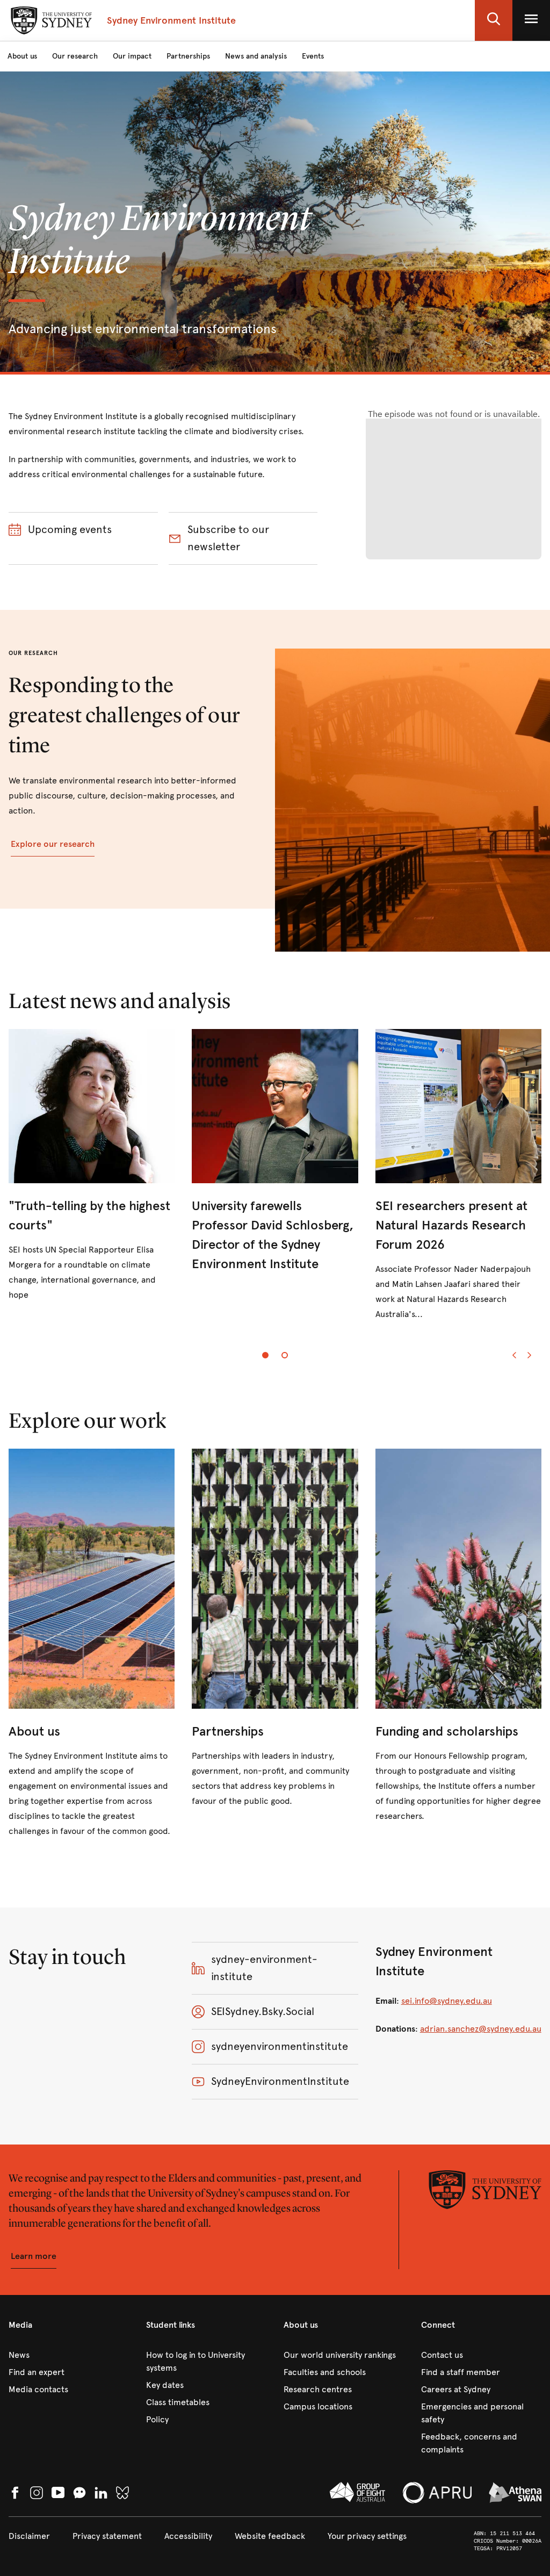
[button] (494, 20)
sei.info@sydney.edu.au (447, 2001)
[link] (92, 1166)
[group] (275, 1184)
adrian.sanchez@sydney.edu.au (481, 2029)
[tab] (265, 1355)
